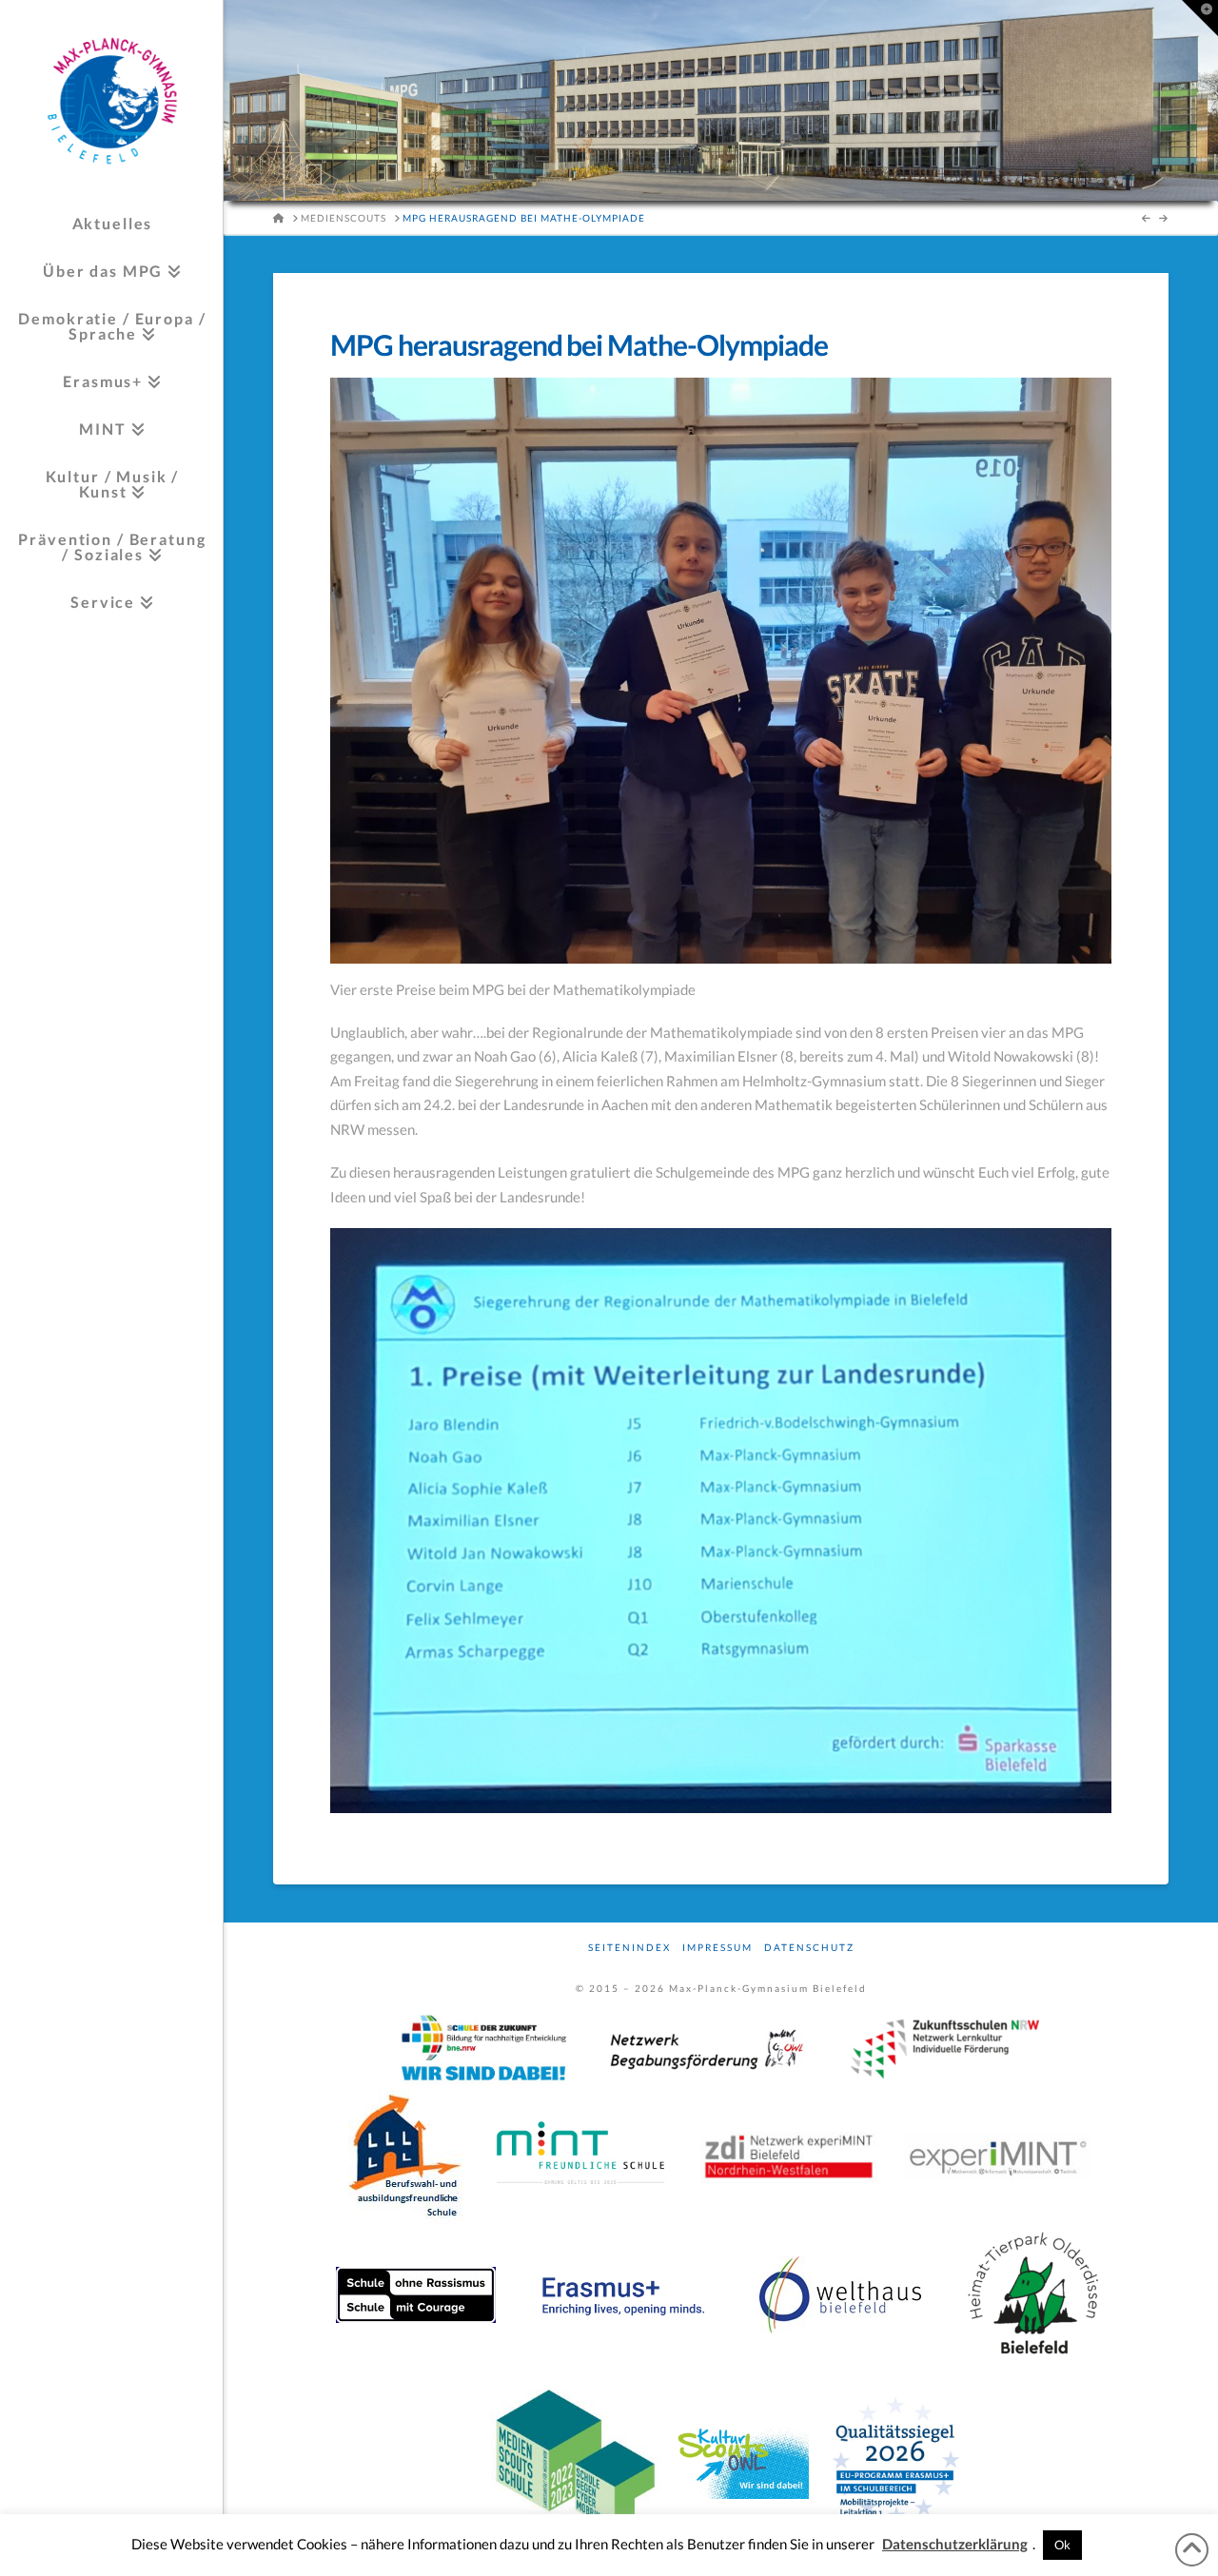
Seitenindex (629, 1947)
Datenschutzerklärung (955, 2544)
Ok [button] (1062, 2545)
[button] (1200, 18)
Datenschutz (809, 1947)
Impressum (717, 1947)
